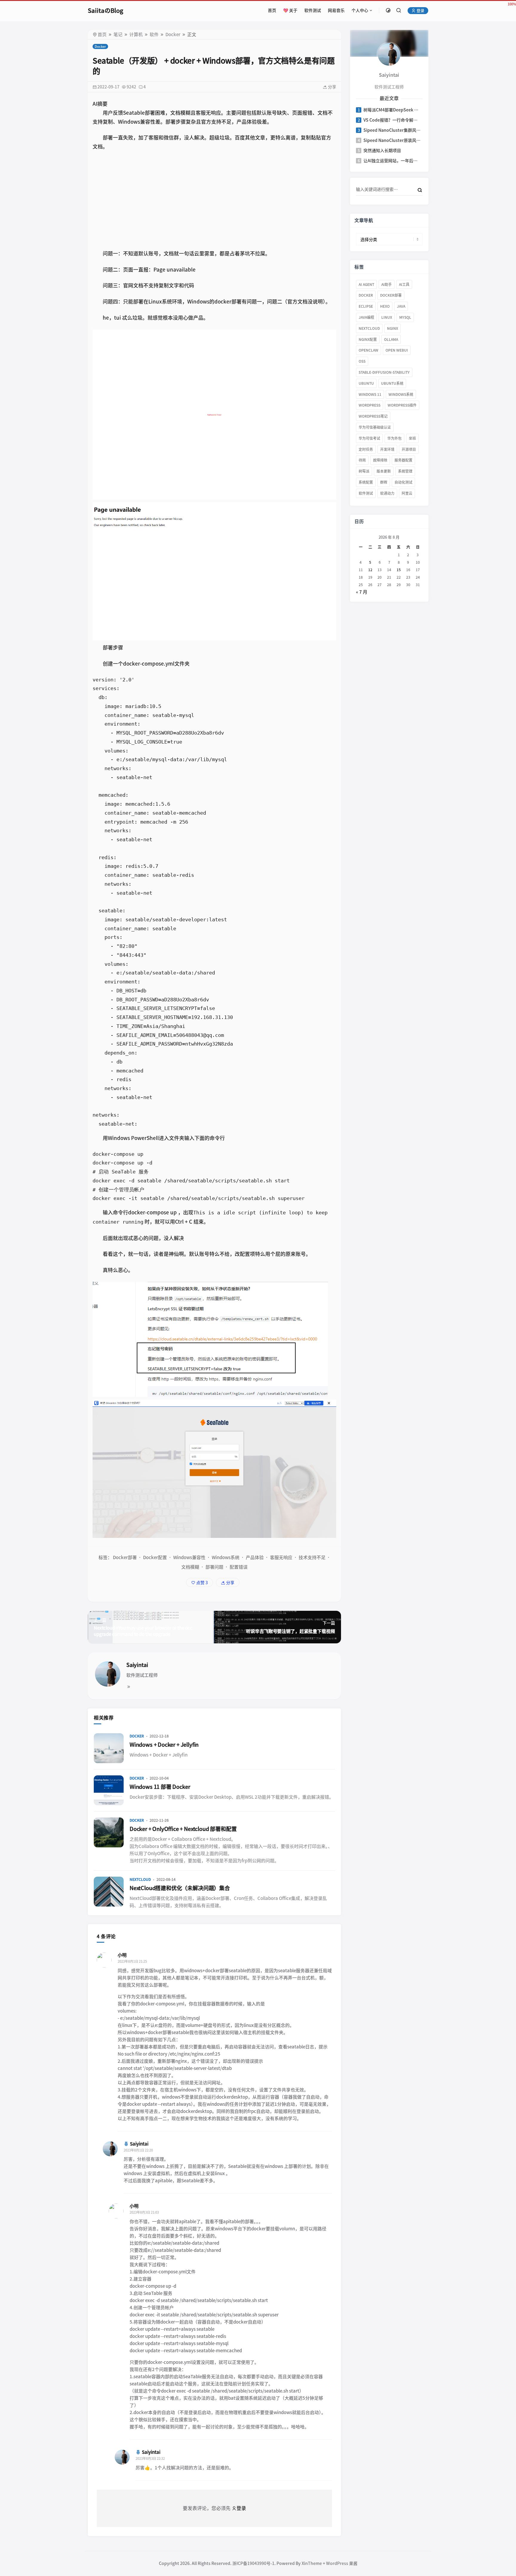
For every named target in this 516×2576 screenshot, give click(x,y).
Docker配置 (155, 1557)
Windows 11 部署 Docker (160, 1787)
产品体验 (255, 1557)
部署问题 (214, 1567)
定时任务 (366, 449)
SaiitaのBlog (106, 10)
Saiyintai (137, 1665)
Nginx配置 (368, 339)
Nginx (393, 328)
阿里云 (407, 493)
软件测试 (313, 10)
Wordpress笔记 (373, 416)
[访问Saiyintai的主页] (389, 54)
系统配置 (366, 482)
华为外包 (394, 438)
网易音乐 (336, 10)
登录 (420, 11)
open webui (397, 350)
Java (401, 306)
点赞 (202, 1583)
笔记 (118, 35)
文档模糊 (190, 1567)
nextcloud (369, 328)
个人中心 (360, 10)
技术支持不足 (312, 1557)
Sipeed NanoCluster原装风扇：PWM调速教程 (392, 140)
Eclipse (366, 306)
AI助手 (387, 284)
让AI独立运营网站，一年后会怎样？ (392, 161)
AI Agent (366, 284)
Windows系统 (226, 1557)
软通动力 (387, 493)
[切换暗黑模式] (388, 10)
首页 (272, 10)
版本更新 (384, 471)
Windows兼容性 (189, 1557)
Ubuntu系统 (392, 383)
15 (399, 570)
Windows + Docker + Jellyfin (164, 1745)
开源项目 (409, 449)
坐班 (412, 438)
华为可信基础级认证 (375, 427)
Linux (387, 317)
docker (366, 295)
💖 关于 (290, 10)
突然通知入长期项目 (382, 151)
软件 (154, 35)
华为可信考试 (369, 438)
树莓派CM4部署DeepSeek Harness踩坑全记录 (392, 110)
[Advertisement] (214, 200)
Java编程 (366, 317)
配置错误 (239, 1567)
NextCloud (140, 1879)
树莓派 (364, 471)
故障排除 (380, 460)
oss (362, 361)
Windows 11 (370, 394)
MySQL (405, 317)
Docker (173, 35)
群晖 (384, 482)
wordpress (370, 405)
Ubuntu (366, 383)
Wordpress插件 (402, 405)
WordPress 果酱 (342, 2563)
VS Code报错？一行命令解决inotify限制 (392, 120)
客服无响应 (281, 1557)
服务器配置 (403, 460)
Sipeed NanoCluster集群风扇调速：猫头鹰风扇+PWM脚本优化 (392, 130)
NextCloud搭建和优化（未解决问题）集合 (180, 1888)
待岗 (362, 460)
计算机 (136, 35)
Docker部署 (125, 1557)
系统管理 (405, 471)
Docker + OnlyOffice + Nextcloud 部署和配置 (183, 1829)
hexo (385, 306)
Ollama (391, 339)
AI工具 (404, 284)
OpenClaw (368, 350)
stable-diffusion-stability (384, 372)
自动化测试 (403, 482)
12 (370, 570)
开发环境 (387, 449)
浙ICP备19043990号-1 (253, 2563)
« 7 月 (362, 592)
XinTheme (312, 2563)
